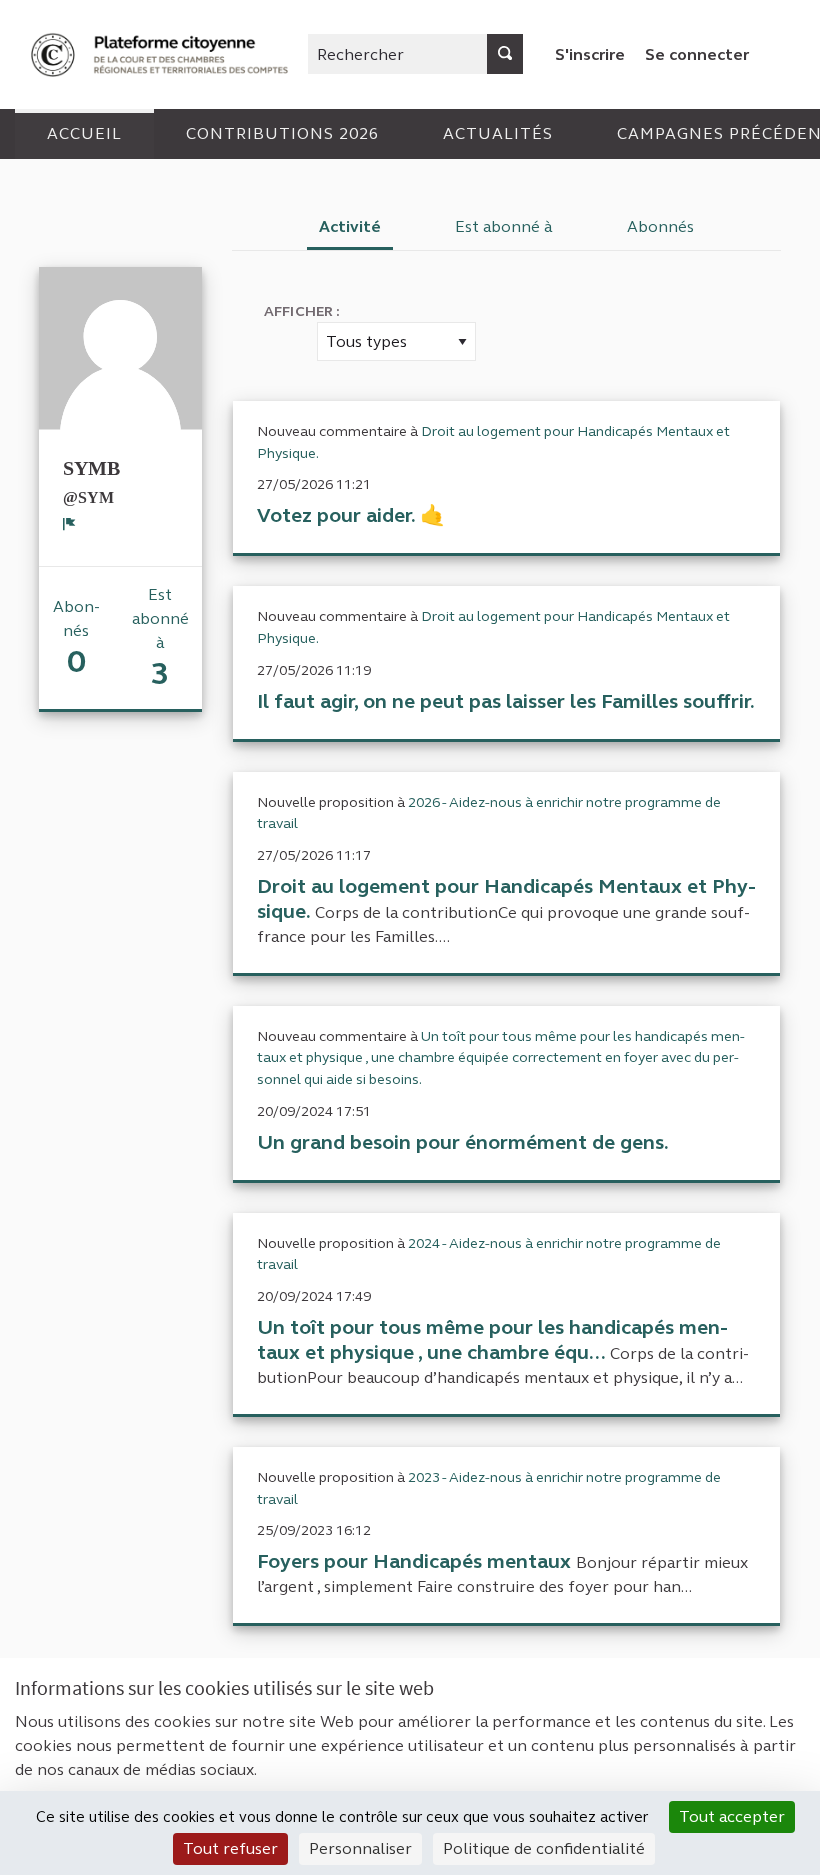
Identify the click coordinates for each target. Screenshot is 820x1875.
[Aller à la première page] (162, 54)
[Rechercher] (505, 54)
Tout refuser (230, 1848)
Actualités (498, 133)
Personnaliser (360, 1848)
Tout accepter (732, 1816)
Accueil (84, 133)
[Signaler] (69, 524)
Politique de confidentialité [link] (544, 1848)
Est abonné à (504, 226)
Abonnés (660, 226)
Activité (350, 226)
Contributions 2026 (282, 133)
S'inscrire (590, 54)
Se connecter (697, 54)
